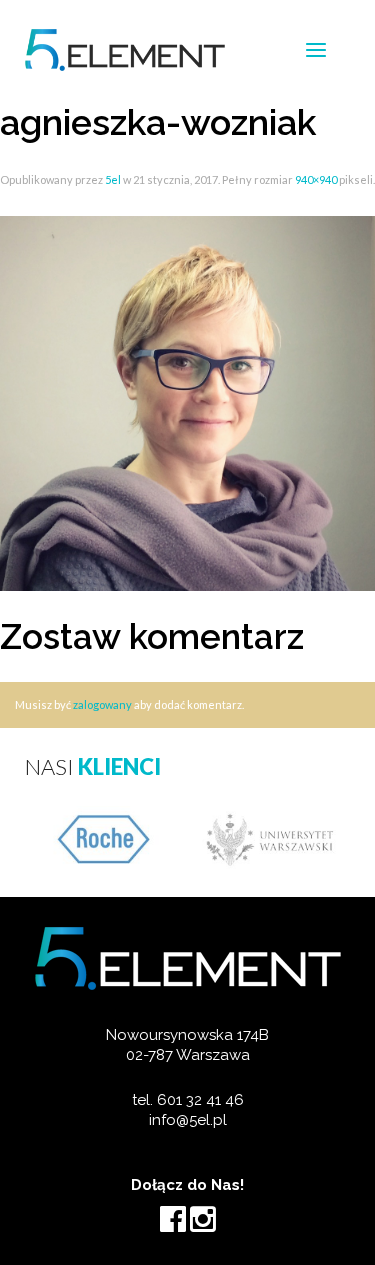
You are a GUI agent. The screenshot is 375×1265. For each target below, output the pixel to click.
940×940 (316, 179)
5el (113, 179)
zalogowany (102, 704)
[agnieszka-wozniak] (187, 402)
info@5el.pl (188, 1120)
